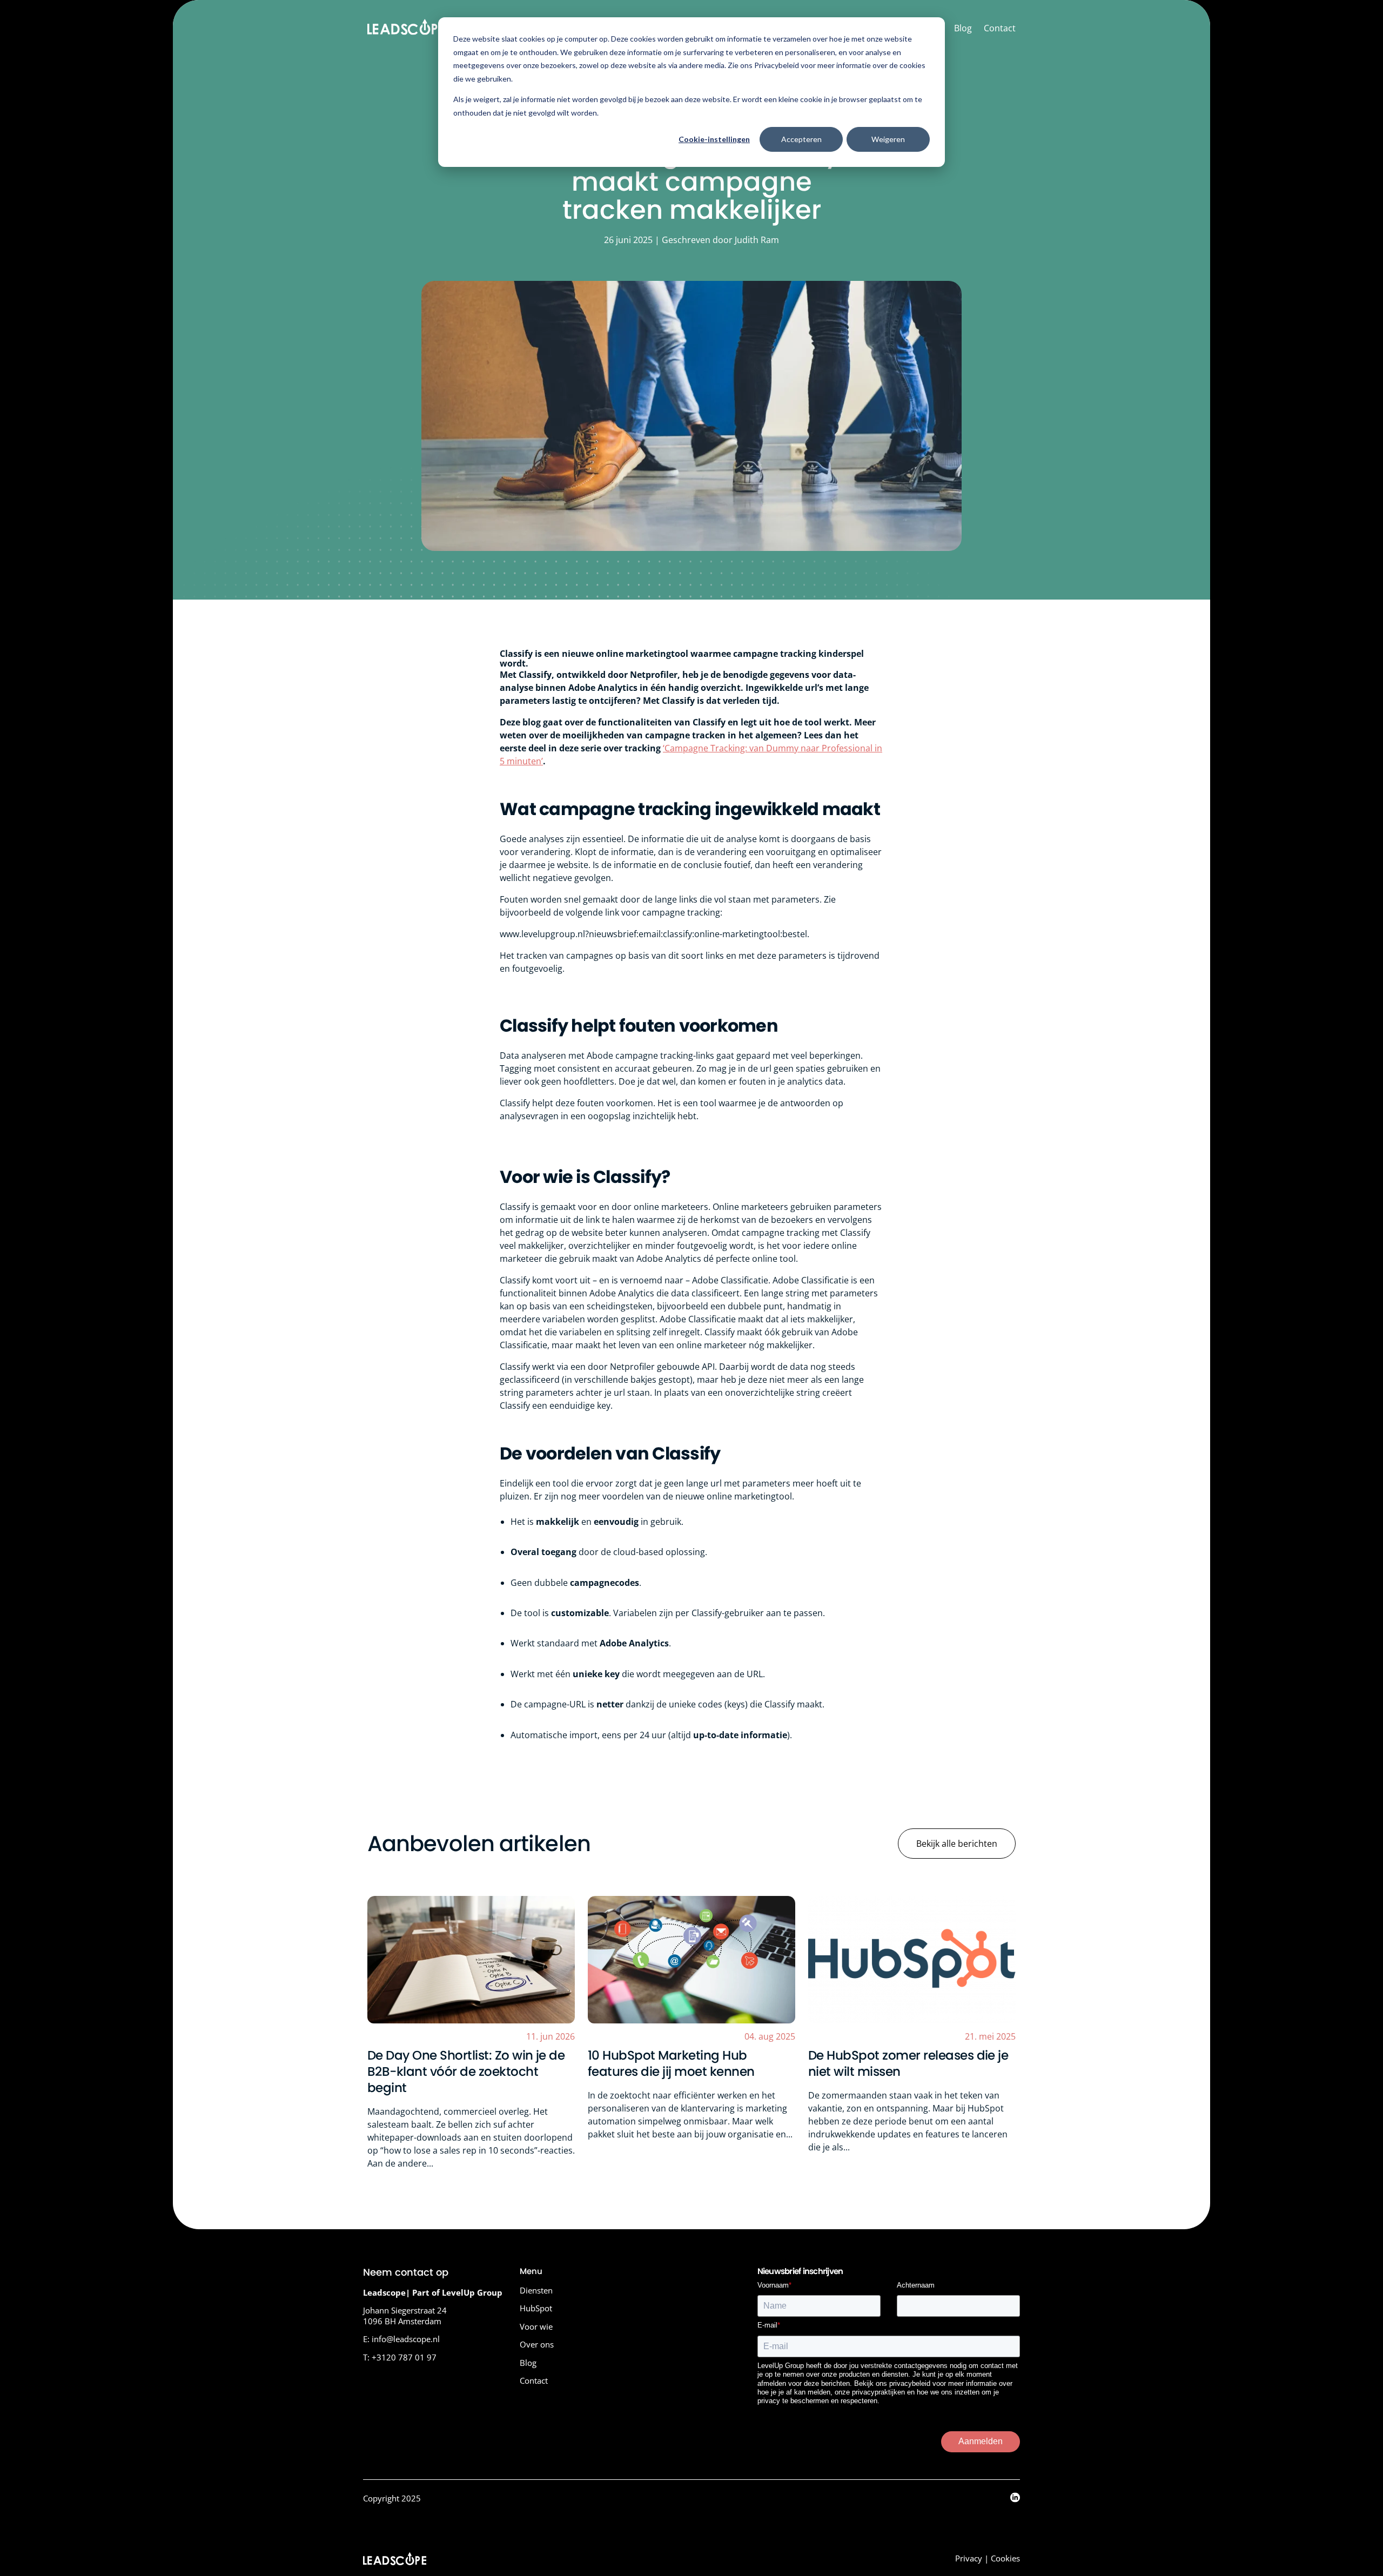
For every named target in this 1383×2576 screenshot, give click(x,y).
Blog (963, 28)
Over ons (537, 2344)
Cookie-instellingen (714, 139)
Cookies (1005, 2558)
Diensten (536, 2290)
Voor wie (536, 2326)
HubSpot (536, 2308)
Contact (1000, 28)
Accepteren (801, 139)
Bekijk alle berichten (957, 1844)
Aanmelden (981, 2441)
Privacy (969, 2558)
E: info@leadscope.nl (401, 2339)
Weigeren (888, 139)
